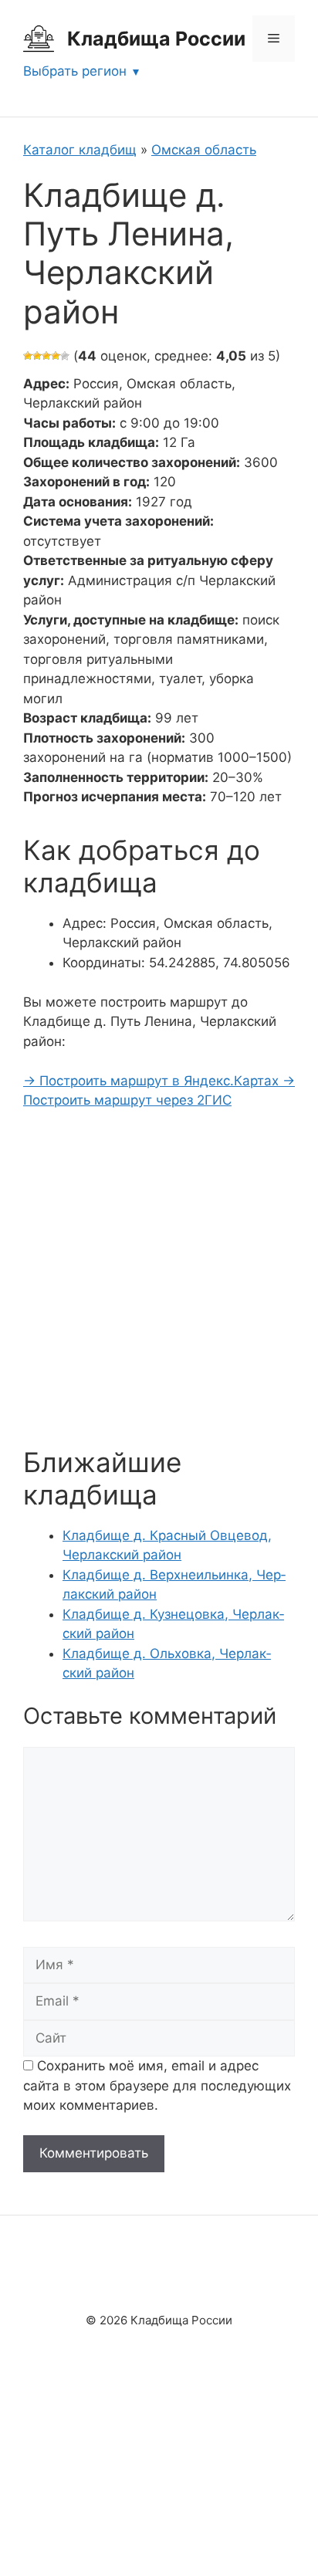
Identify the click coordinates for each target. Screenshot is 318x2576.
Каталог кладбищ (80, 150)
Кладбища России (156, 39)
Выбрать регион (75, 71)
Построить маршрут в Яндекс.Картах (153, 1081)
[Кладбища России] (39, 38)
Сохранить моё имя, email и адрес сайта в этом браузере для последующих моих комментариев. (157, 2085)
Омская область (204, 150)
